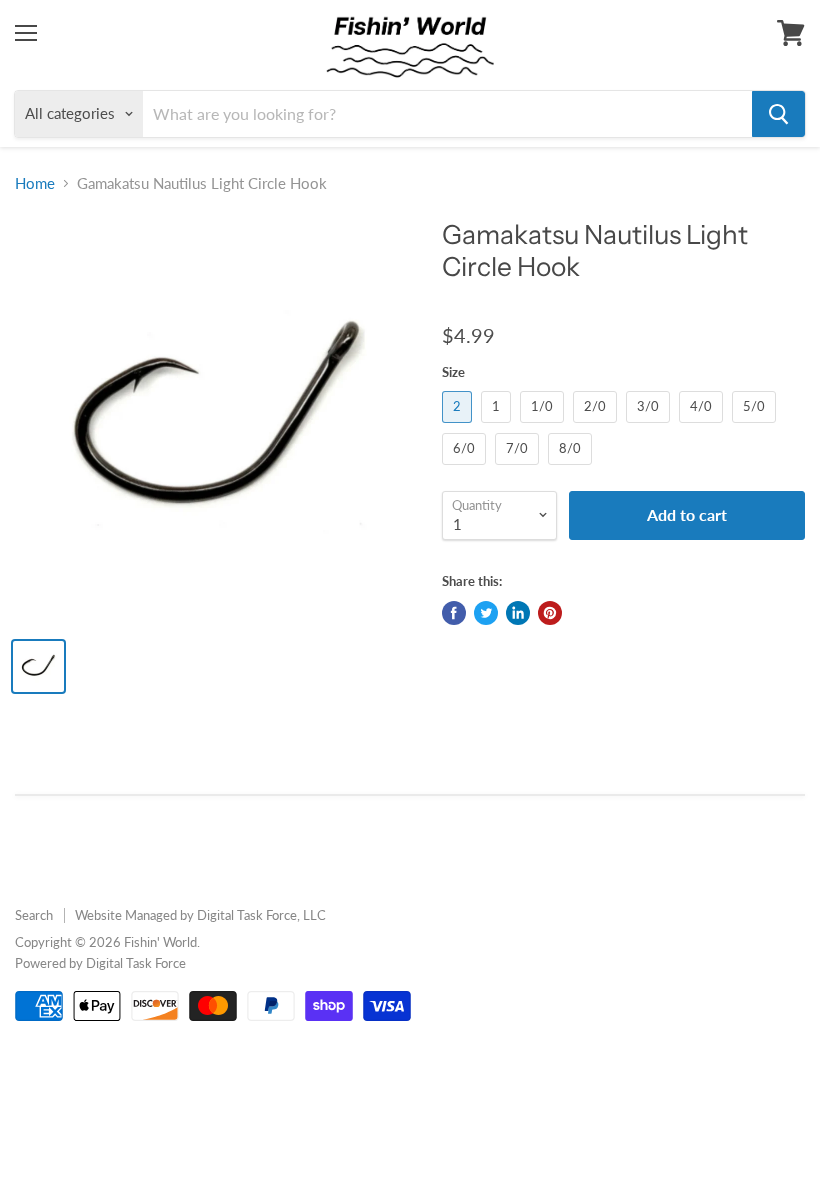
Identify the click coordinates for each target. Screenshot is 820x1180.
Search (34, 915)
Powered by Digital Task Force (100, 963)
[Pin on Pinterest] (550, 613)
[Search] (778, 114)
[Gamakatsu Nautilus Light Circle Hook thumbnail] (38, 666)
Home (35, 183)
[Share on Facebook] (454, 613)
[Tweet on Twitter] (486, 613)
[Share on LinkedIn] (518, 613)
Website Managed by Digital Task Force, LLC (200, 915)
